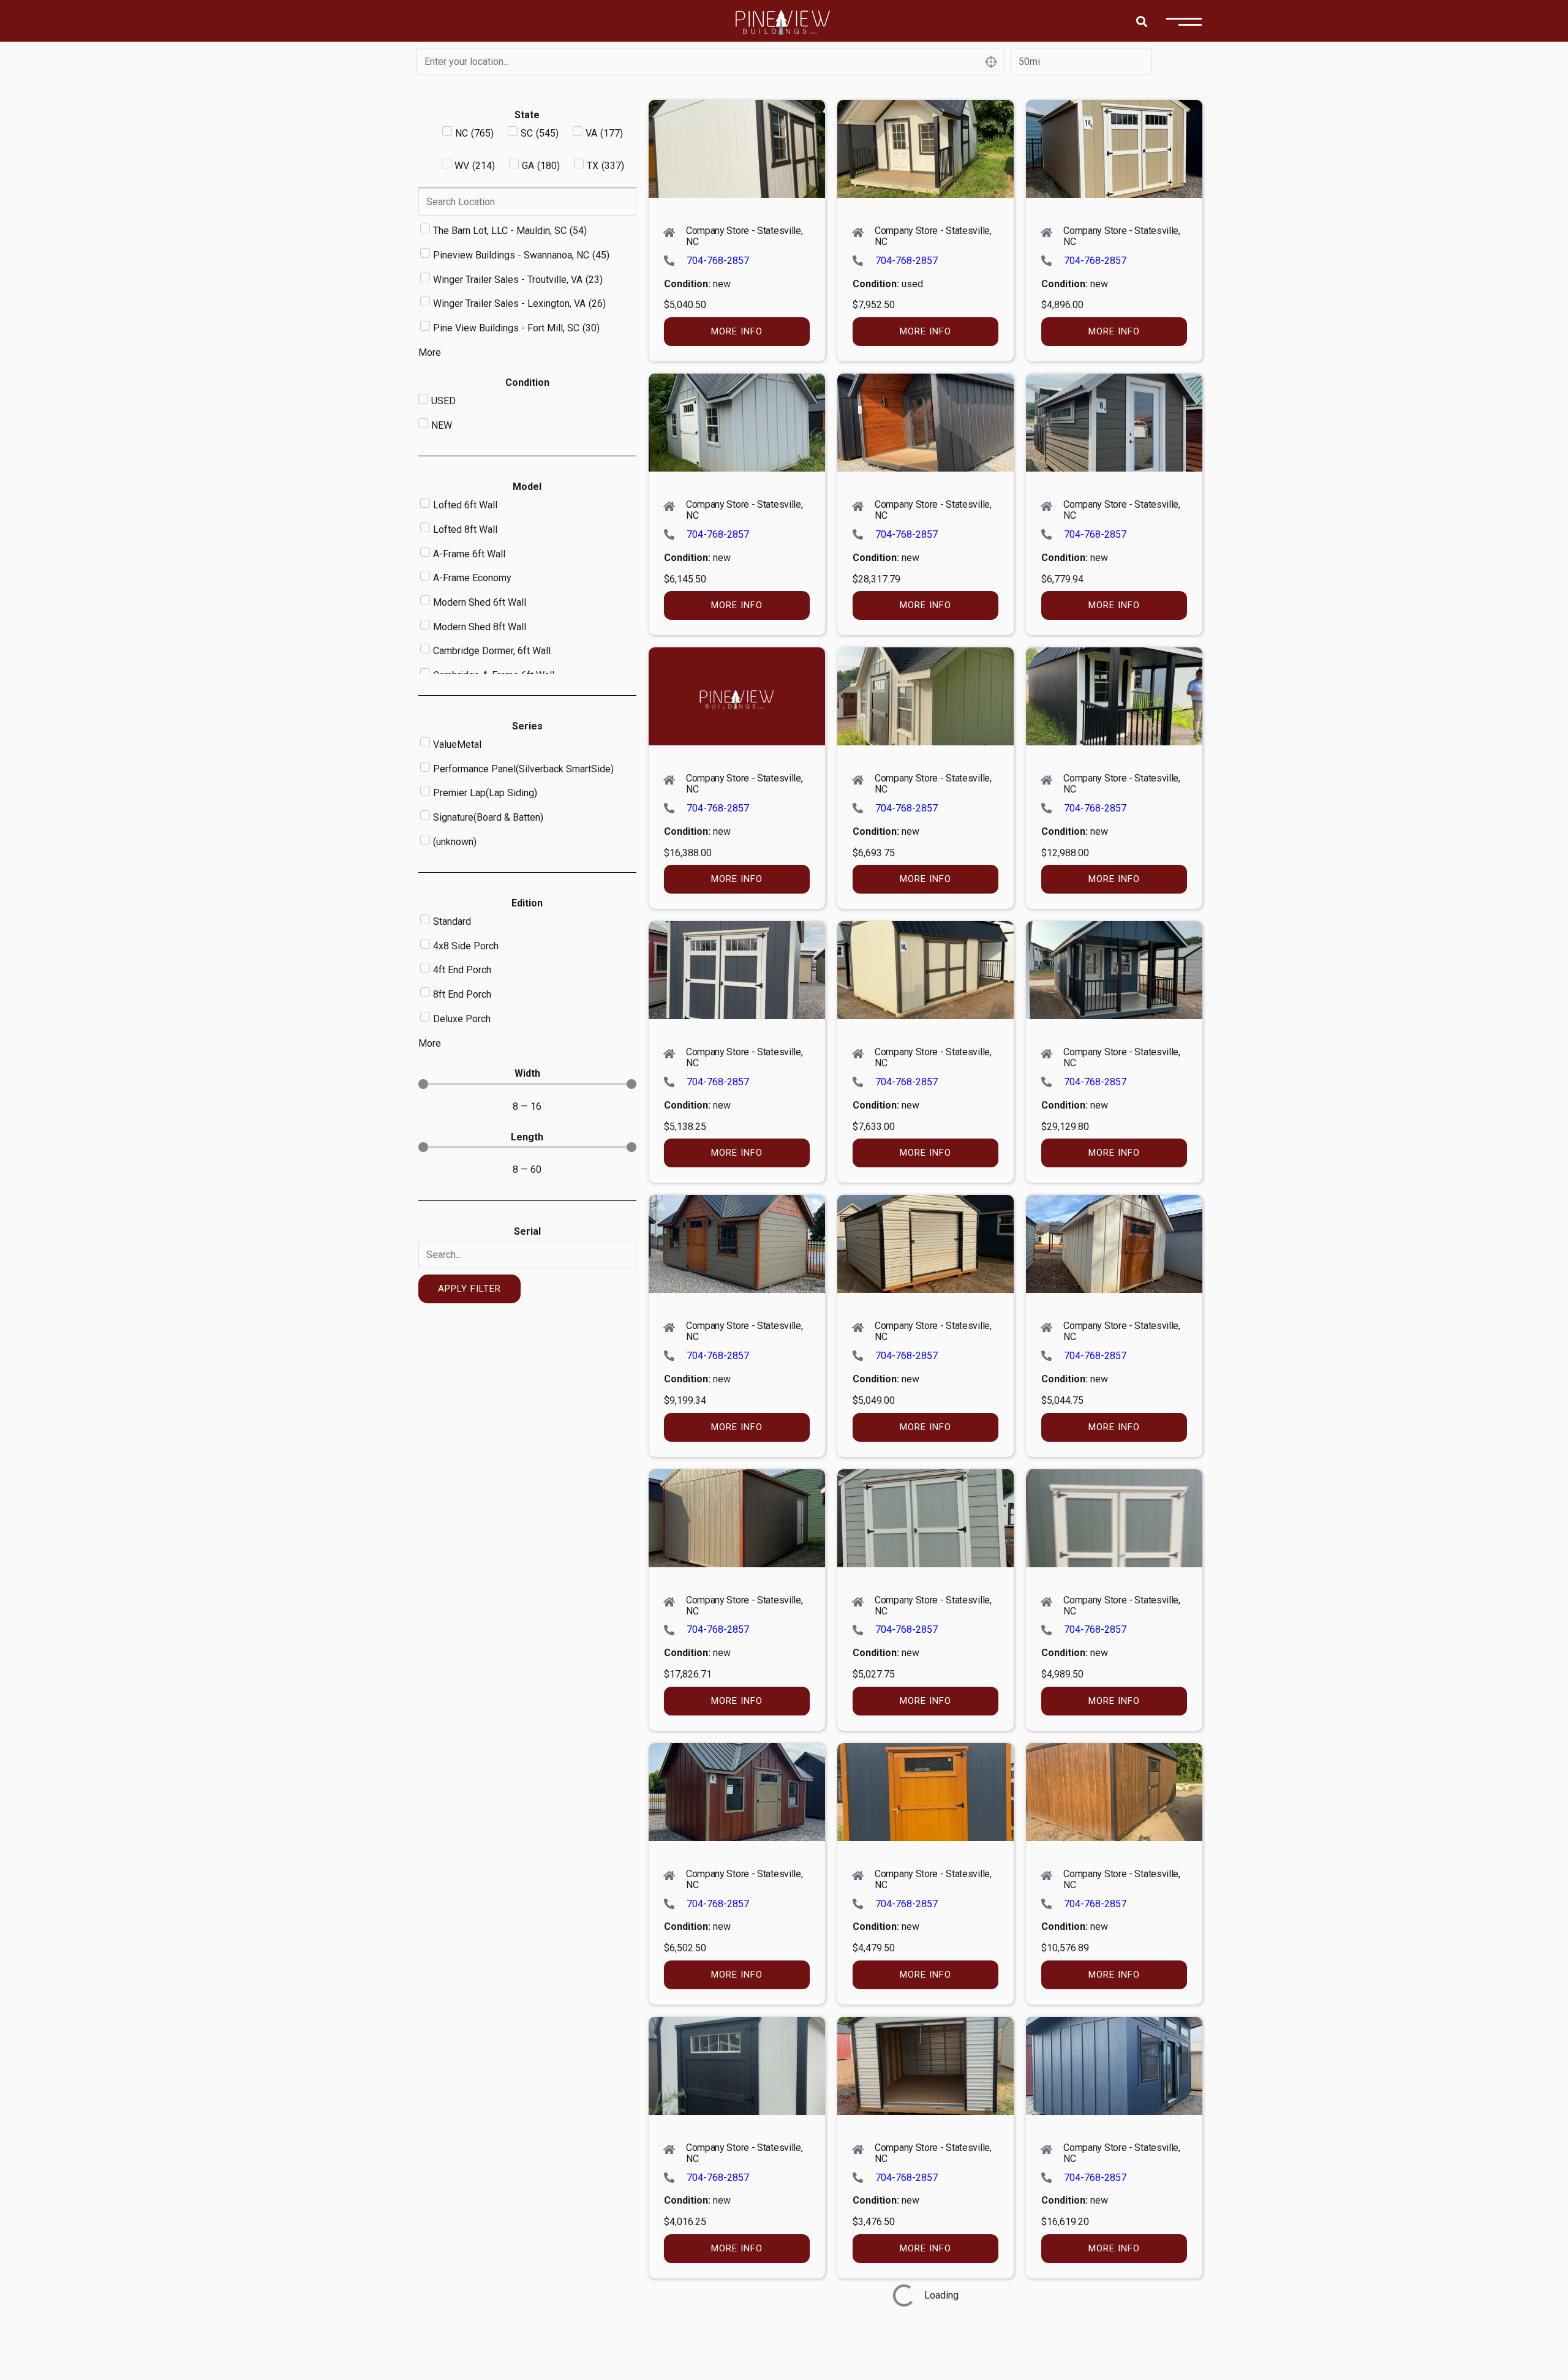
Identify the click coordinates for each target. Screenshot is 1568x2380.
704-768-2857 (718, 261)
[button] (1141, 21)
